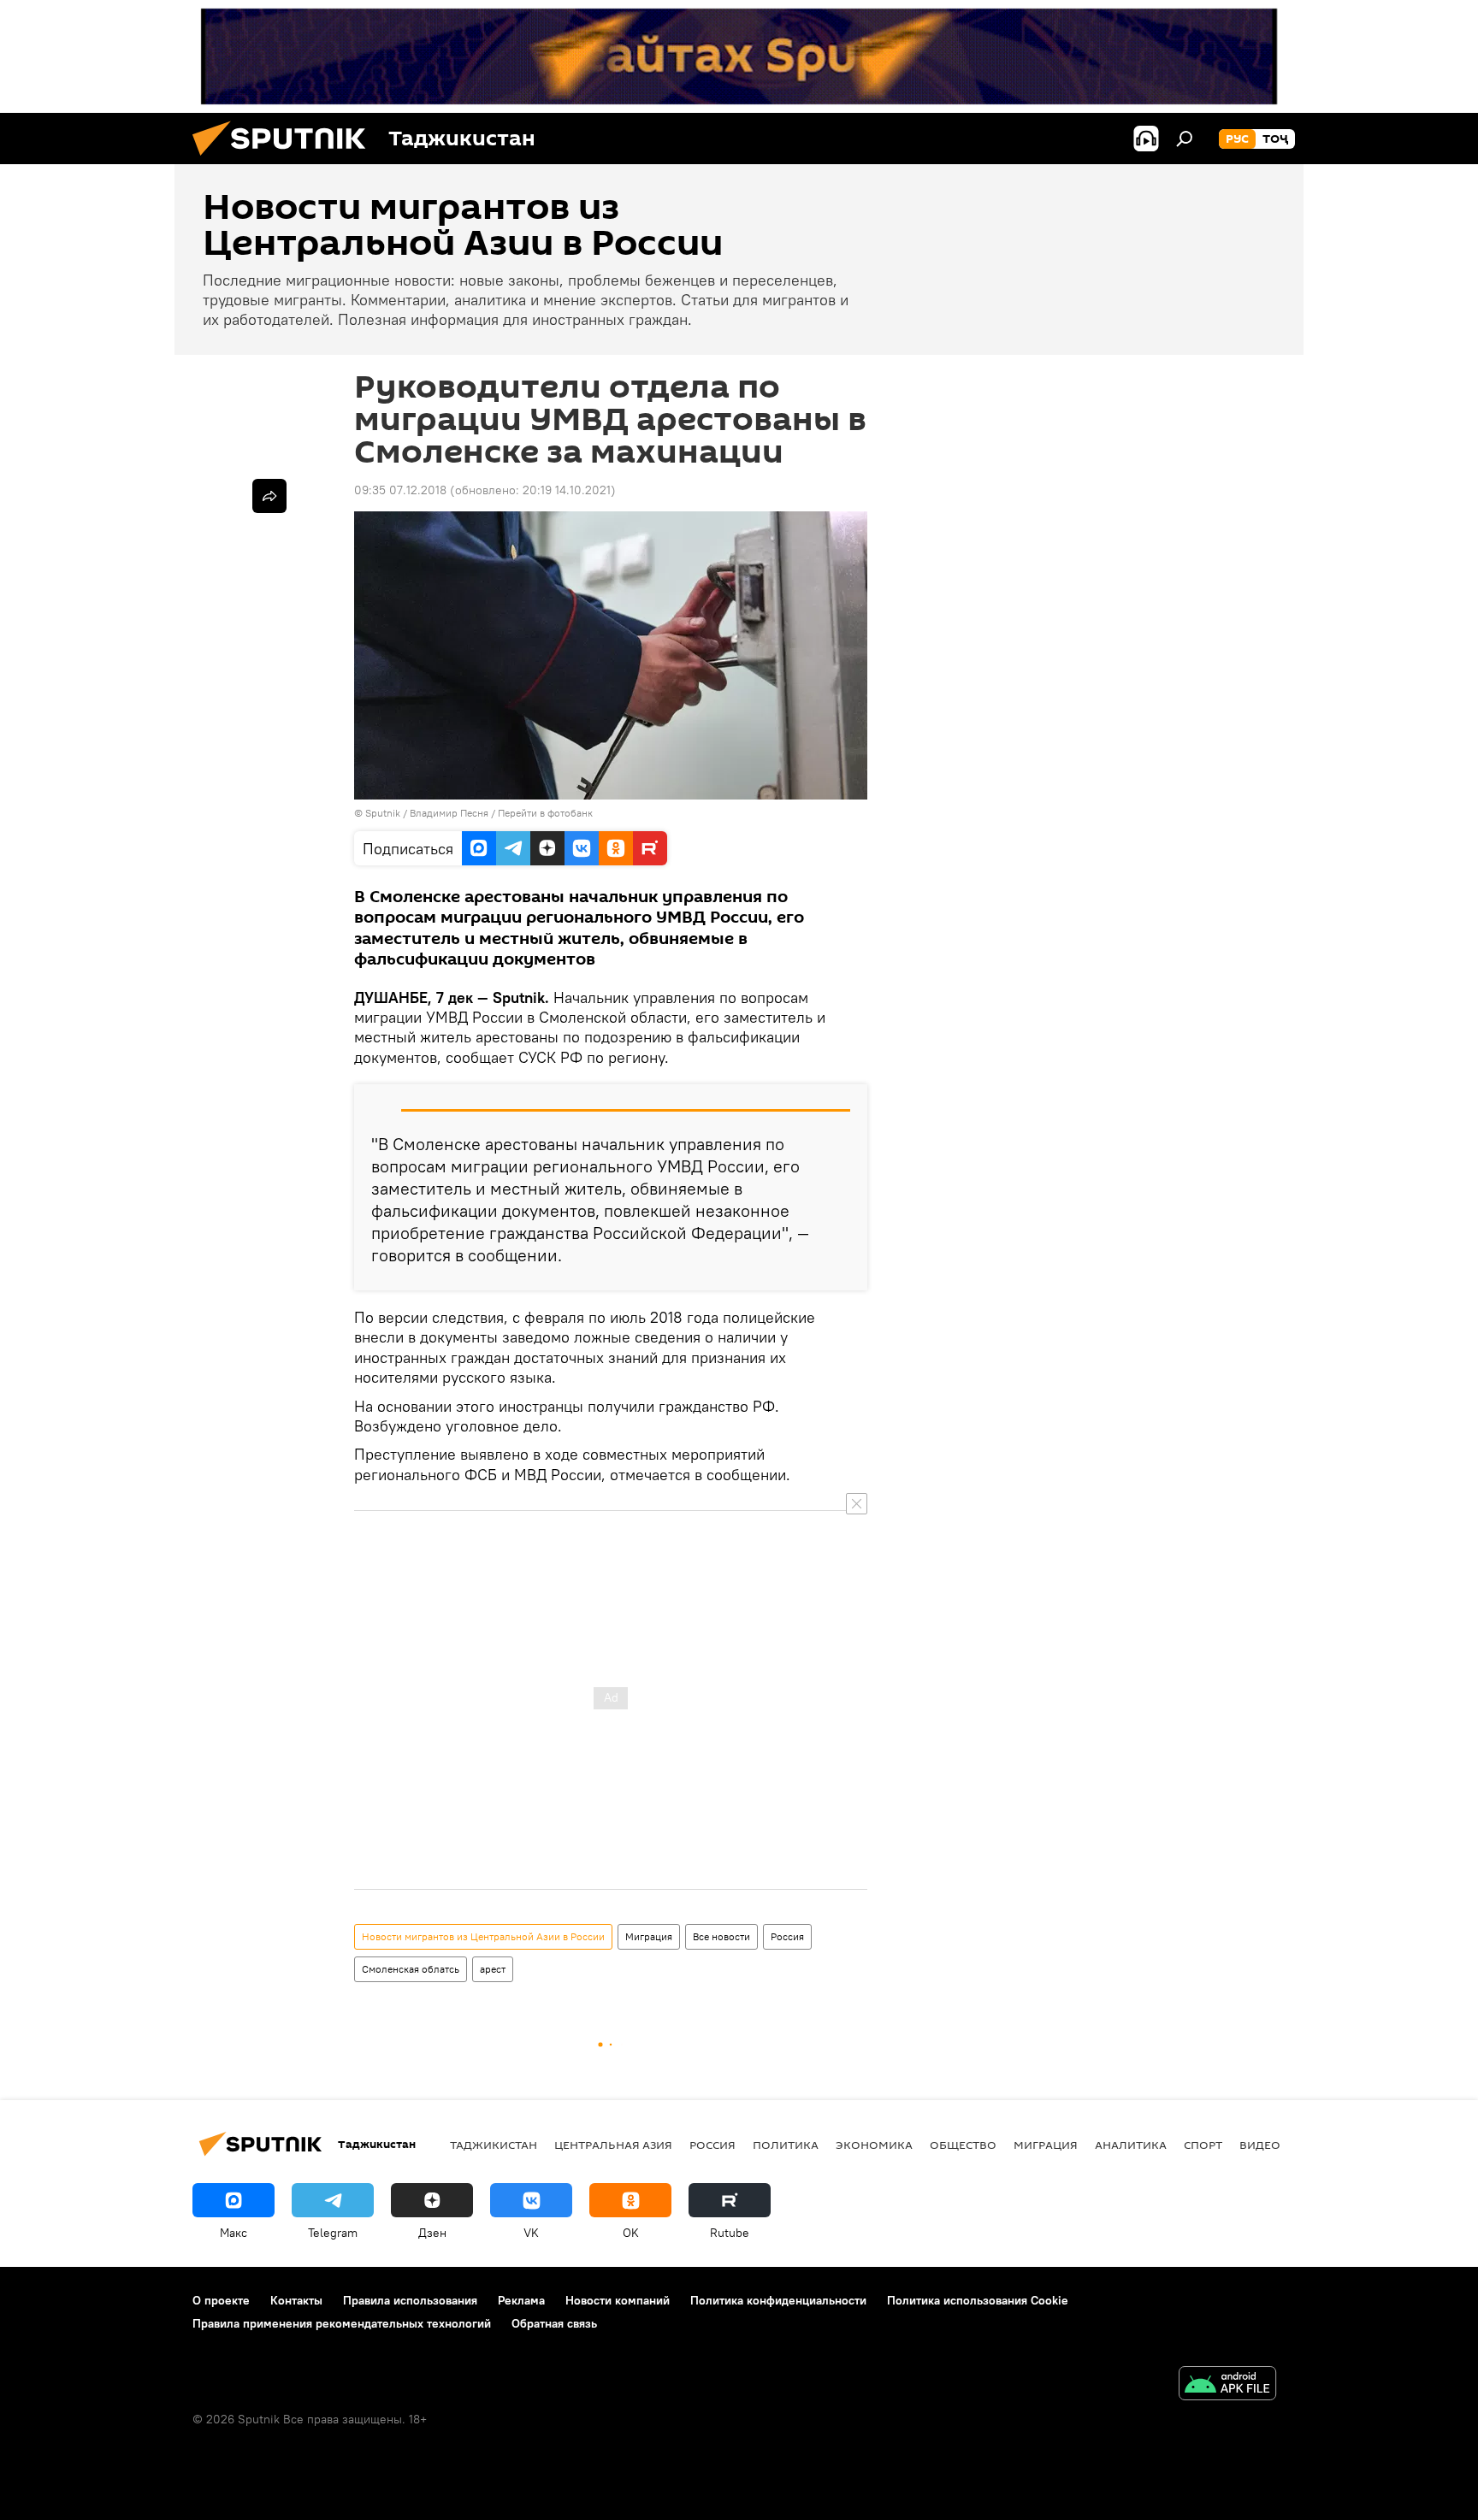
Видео (1260, 2145)
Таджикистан (494, 2145)
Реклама (521, 2300)
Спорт (1203, 2145)
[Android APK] (1227, 2385)
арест (493, 1969)
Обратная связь (554, 2323)
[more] (269, 496)
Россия (787, 1936)
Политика (786, 2145)
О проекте (221, 2300)
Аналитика (1131, 2145)
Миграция (649, 1936)
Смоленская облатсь (411, 1969)
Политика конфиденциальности (778, 2300)
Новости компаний (618, 2300)
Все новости (721, 1936)
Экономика (874, 2145)
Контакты (296, 2300)
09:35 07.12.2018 (400, 490)
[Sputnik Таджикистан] (286, 160)
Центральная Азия (613, 2145)
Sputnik (384, 813)
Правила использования (410, 2300)
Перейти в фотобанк (545, 813)
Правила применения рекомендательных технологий (342, 2323)
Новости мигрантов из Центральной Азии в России (483, 1936)
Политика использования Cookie (978, 2300)
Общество (963, 2145)
